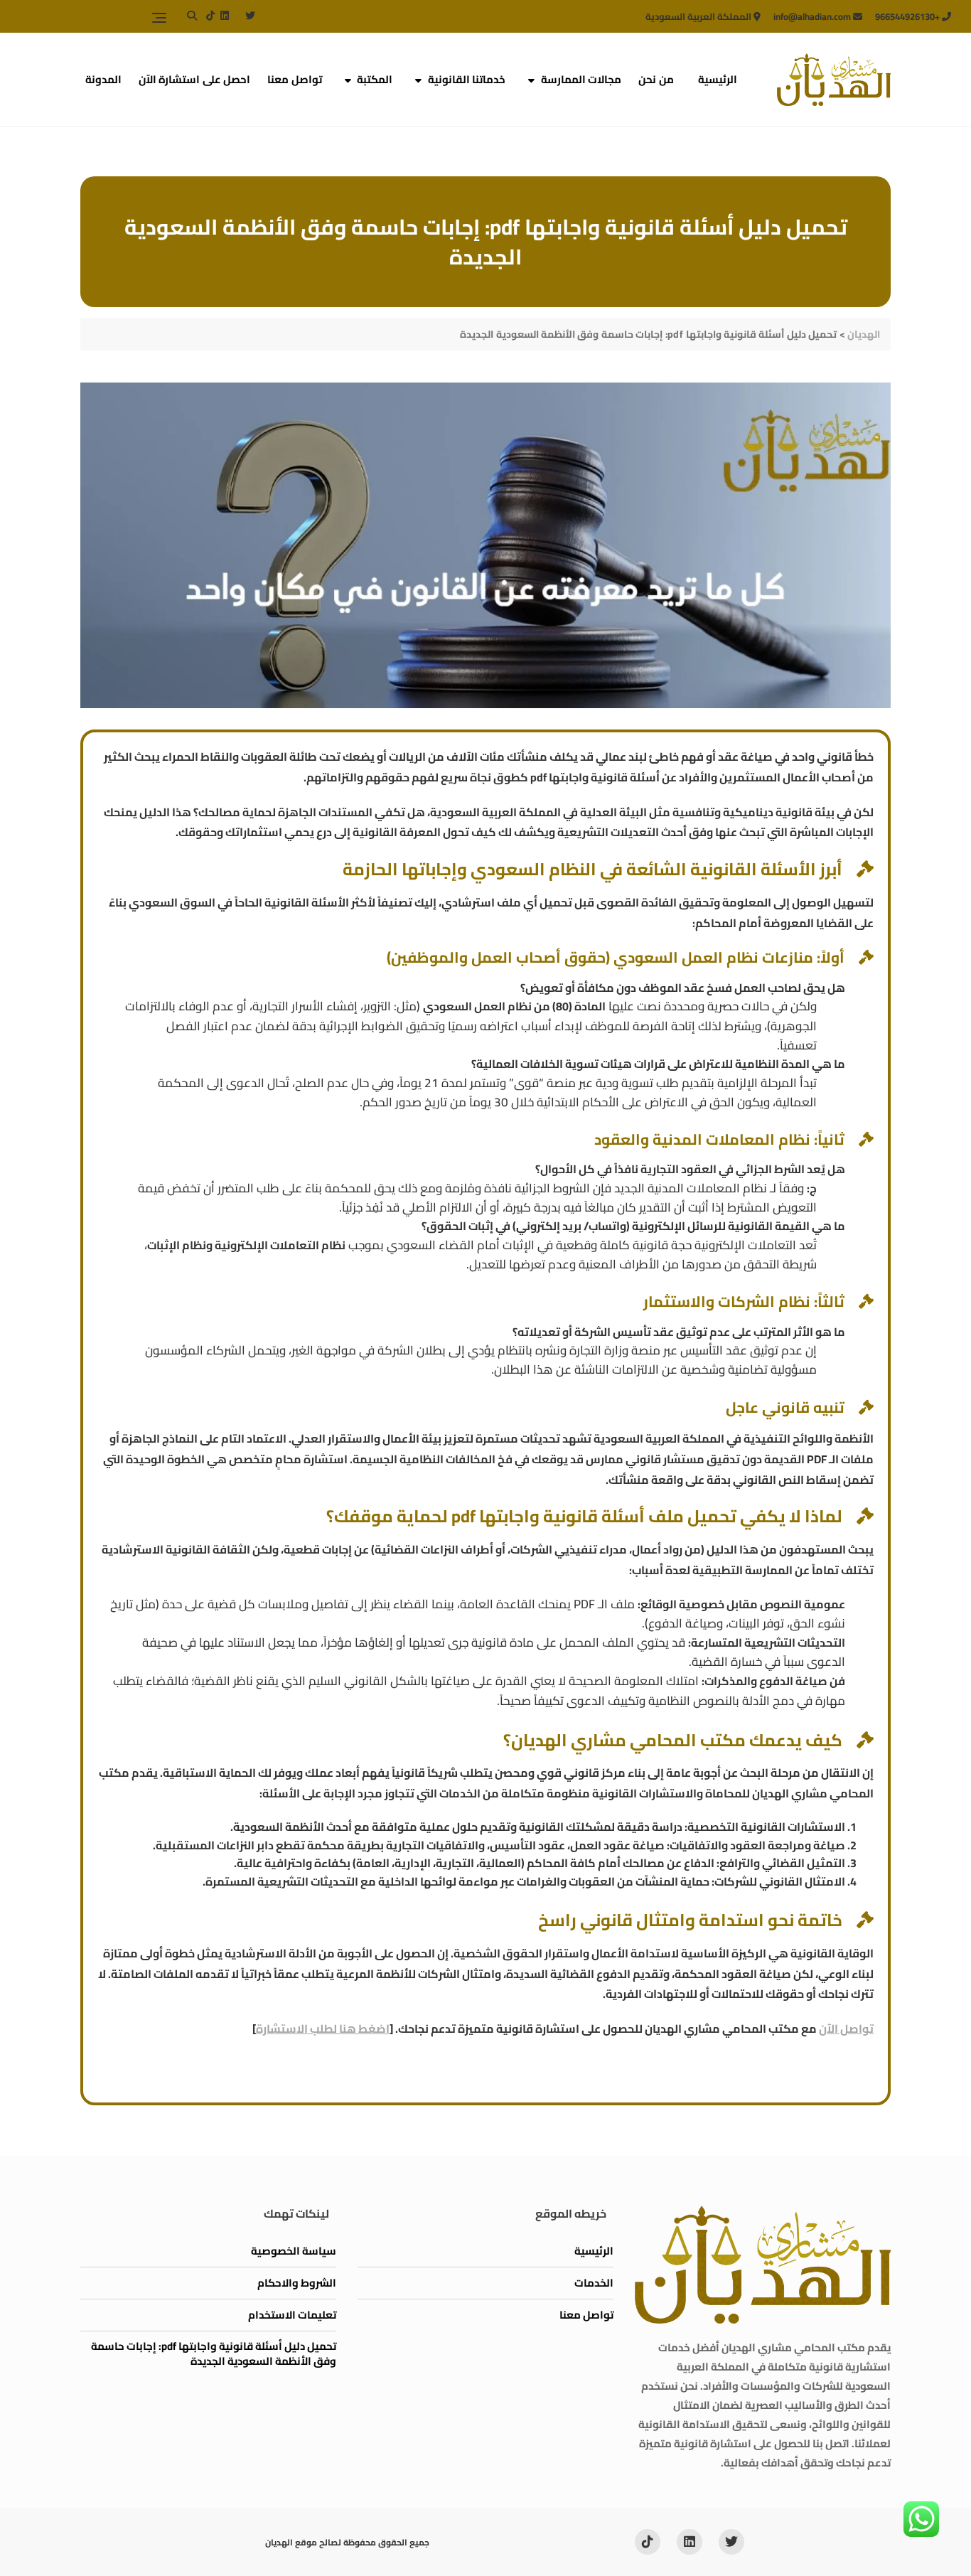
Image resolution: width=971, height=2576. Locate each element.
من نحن (656, 79)
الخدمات (594, 2283)
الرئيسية (718, 79)
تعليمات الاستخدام (292, 2315)
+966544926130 (908, 16)
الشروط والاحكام (297, 2283)
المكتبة (375, 79)
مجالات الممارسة (581, 79)
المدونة (103, 79)
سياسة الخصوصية (294, 2251)
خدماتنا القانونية (467, 79)
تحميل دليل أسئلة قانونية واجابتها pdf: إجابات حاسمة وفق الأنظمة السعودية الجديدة (214, 2353)
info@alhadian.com (813, 16)
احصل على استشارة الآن (195, 79)
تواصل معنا (295, 79)
